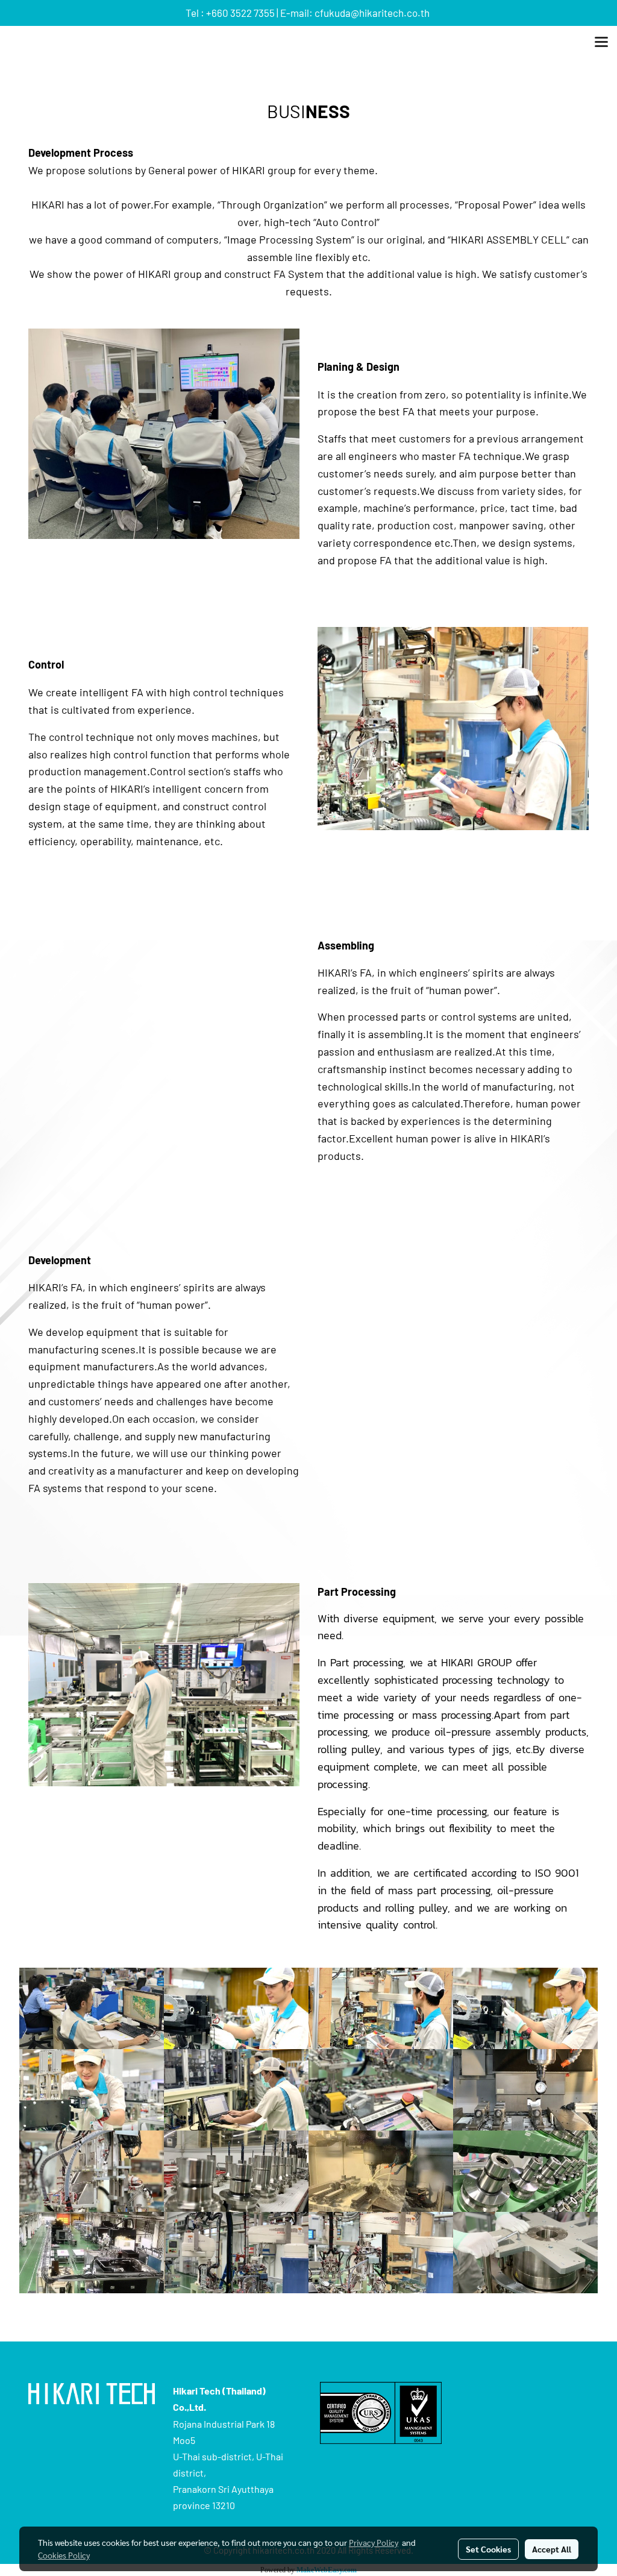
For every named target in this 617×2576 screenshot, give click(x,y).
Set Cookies (488, 2549)
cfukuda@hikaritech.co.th (372, 13)
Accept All (552, 2549)
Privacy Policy (374, 2542)
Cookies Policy (64, 2555)
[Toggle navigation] (601, 43)
